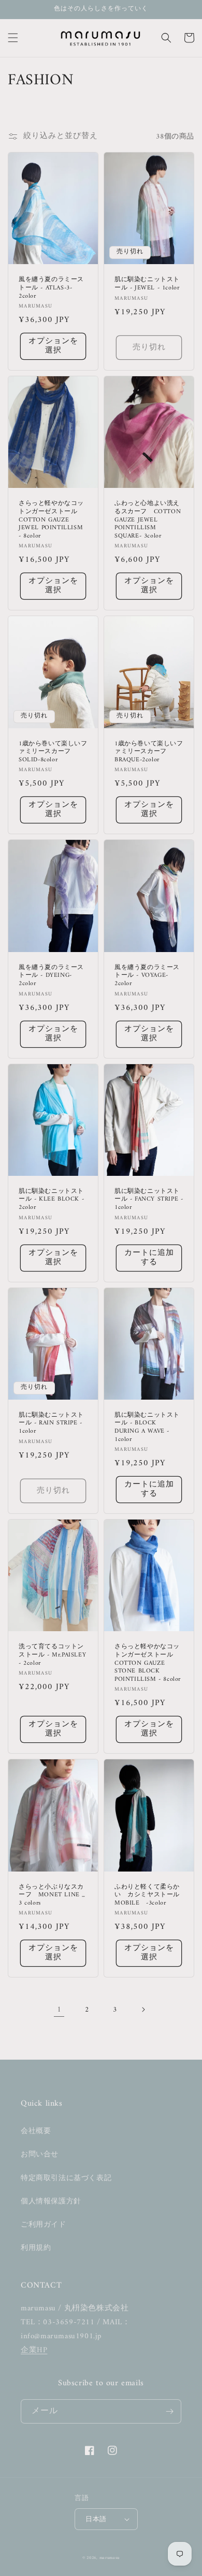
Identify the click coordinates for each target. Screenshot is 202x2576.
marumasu (110, 2558)
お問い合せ (40, 2155)
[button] (13, 38)
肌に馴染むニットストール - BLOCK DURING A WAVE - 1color (147, 1428)
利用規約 (36, 2248)
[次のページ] (143, 2010)
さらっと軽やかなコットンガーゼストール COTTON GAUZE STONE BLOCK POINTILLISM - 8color (148, 1663)
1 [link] (59, 2010)
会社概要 (36, 2131)
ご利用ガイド (44, 2225)
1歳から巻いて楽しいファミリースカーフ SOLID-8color (53, 752)
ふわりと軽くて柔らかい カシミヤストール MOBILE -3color (147, 1896)
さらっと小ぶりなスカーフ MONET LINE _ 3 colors (52, 1896)
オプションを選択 (53, 346)
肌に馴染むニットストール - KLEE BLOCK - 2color (51, 1200)
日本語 (96, 2519)
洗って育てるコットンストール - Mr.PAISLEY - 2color (52, 1655)
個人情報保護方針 (51, 2202)
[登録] (169, 2411)
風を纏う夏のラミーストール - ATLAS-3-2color (51, 288)
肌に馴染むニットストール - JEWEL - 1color (147, 284)
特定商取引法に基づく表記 (66, 2178)
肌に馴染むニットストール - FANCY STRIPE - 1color (149, 1200)
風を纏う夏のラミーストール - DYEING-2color (51, 976)
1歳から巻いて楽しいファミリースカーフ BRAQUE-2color (149, 752)
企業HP (34, 2350)
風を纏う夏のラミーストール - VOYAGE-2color (147, 976)
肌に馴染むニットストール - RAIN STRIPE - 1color (51, 1424)
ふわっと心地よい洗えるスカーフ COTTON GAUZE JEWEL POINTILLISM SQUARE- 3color (148, 520)
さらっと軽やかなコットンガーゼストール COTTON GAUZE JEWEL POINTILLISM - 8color (51, 520)
